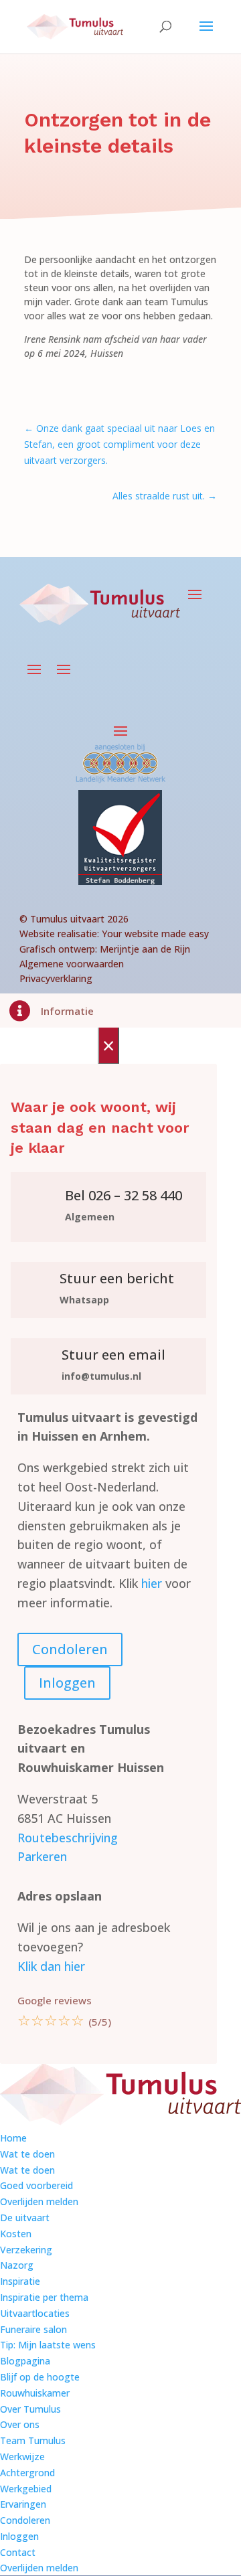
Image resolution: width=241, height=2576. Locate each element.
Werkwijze (22, 2457)
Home (13, 2138)
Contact (18, 2552)
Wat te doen (27, 2154)
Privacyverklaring (56, 978)
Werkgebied (26, 2489)
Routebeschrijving (68, 1838)
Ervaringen (23, 2504)
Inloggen (67, 1683)
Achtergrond (27, 2473)
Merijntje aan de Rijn (145, 949)
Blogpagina (25, 2361)
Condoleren (70, 1649)
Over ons (20, 2424)
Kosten (16, 2234)
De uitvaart (25, 2218)
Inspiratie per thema (44, 2297)
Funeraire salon (33, 2329)
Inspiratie (20, 2281)
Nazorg (17, 2265)
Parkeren (42, 1856)
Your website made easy (155, 934)
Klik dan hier (51, 1966)
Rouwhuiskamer (35, 2393)
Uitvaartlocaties (35, 2313)
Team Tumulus (33, 2440)
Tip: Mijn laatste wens (48, 2345)
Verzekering (26, 2250)
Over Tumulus (30, 2409)
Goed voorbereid (36, 2185)
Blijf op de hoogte (40, 2377)
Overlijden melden (39, 2201)
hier (152, 1583)
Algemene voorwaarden (72, 964)
